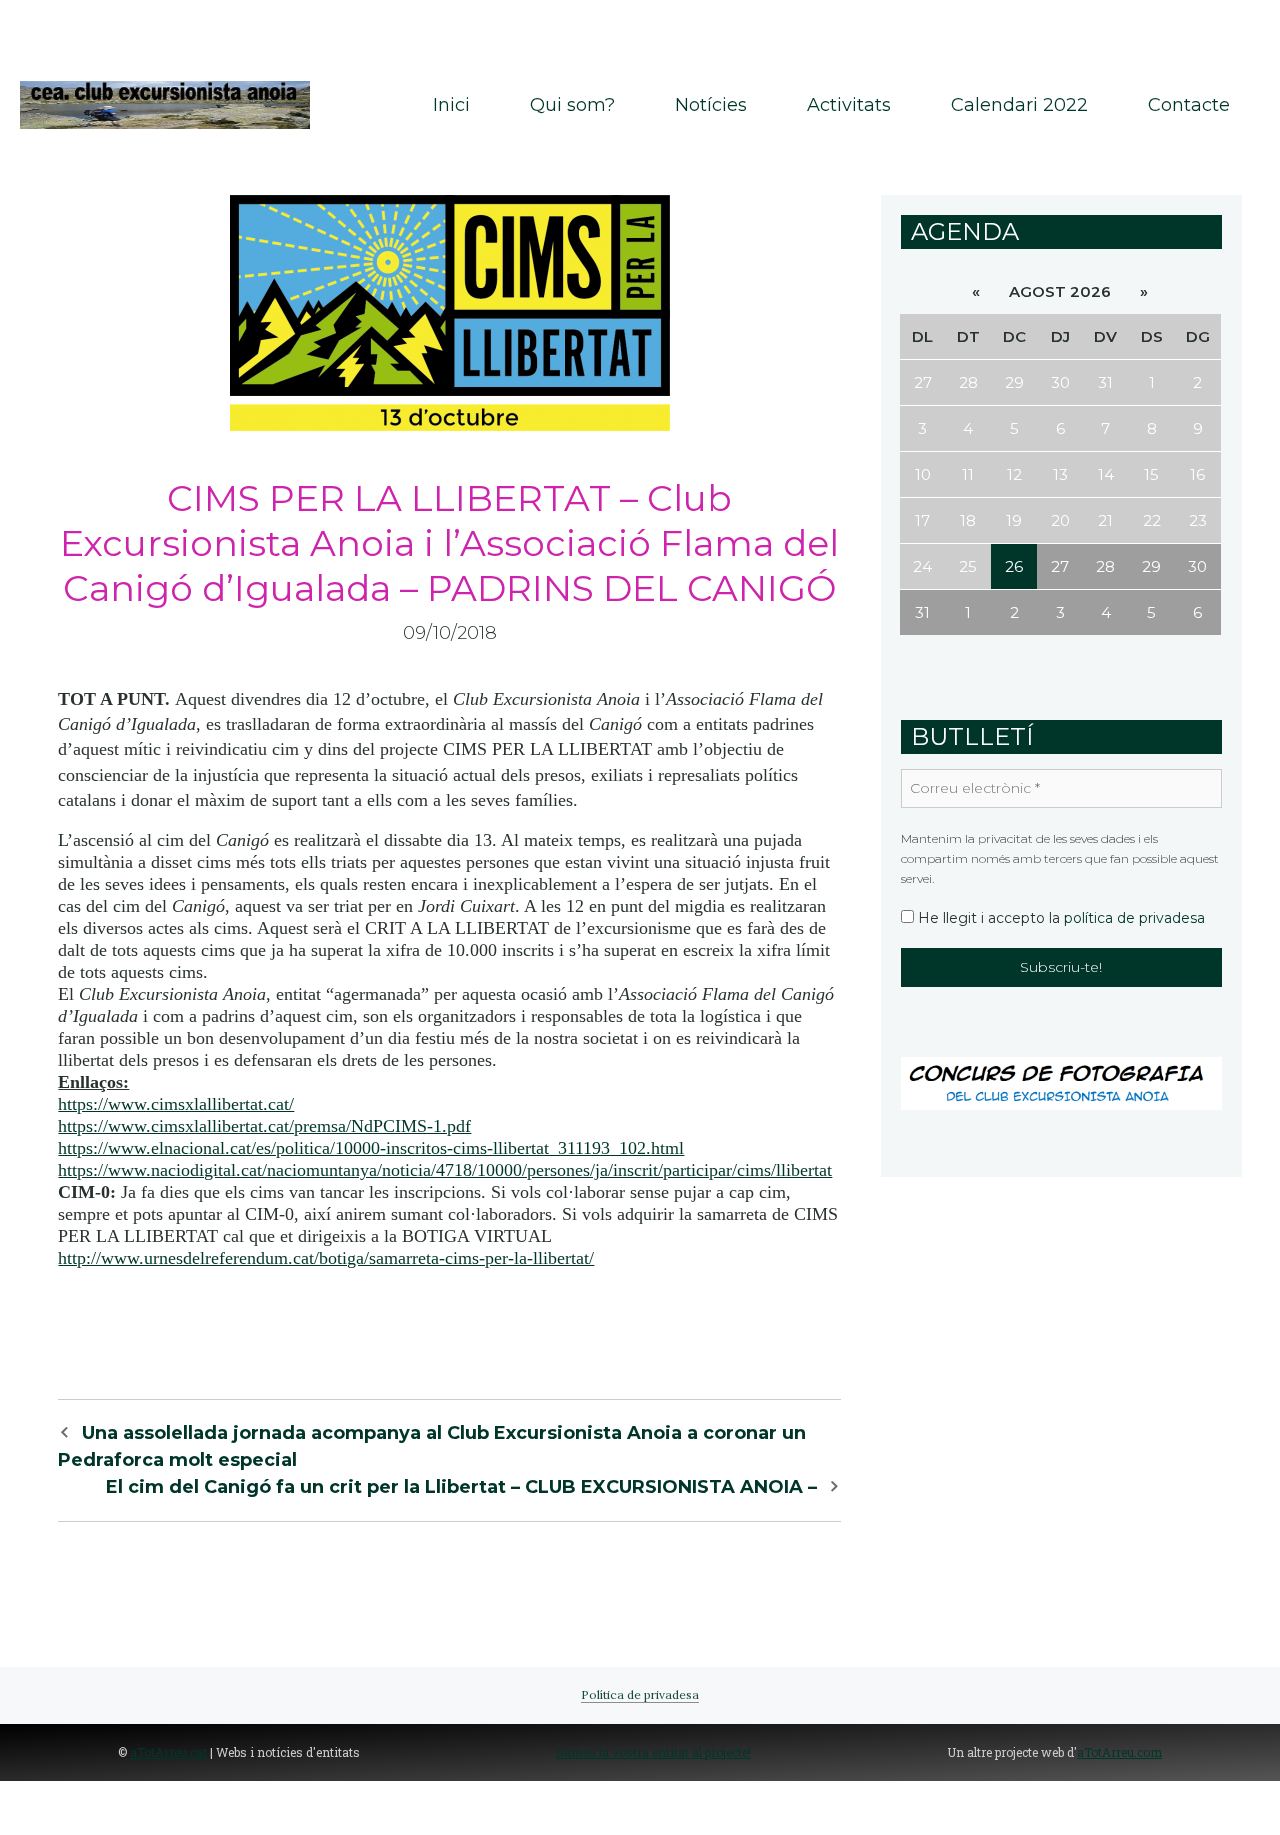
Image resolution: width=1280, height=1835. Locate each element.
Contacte (1189, 105)
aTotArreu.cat (168, 1752)
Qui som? (572, 105)
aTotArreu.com (1119, 1752)
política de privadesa (1134, 918)
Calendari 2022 (1019, 105)
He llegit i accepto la (1059, 918)
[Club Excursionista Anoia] (165, 103)
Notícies (711, 105)
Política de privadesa (640, 1694)
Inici (451, 105)
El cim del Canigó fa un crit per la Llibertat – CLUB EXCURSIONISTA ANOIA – (461, 1487)
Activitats (849, 105)
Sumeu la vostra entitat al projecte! (653, 1752)
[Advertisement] (640, 30)
